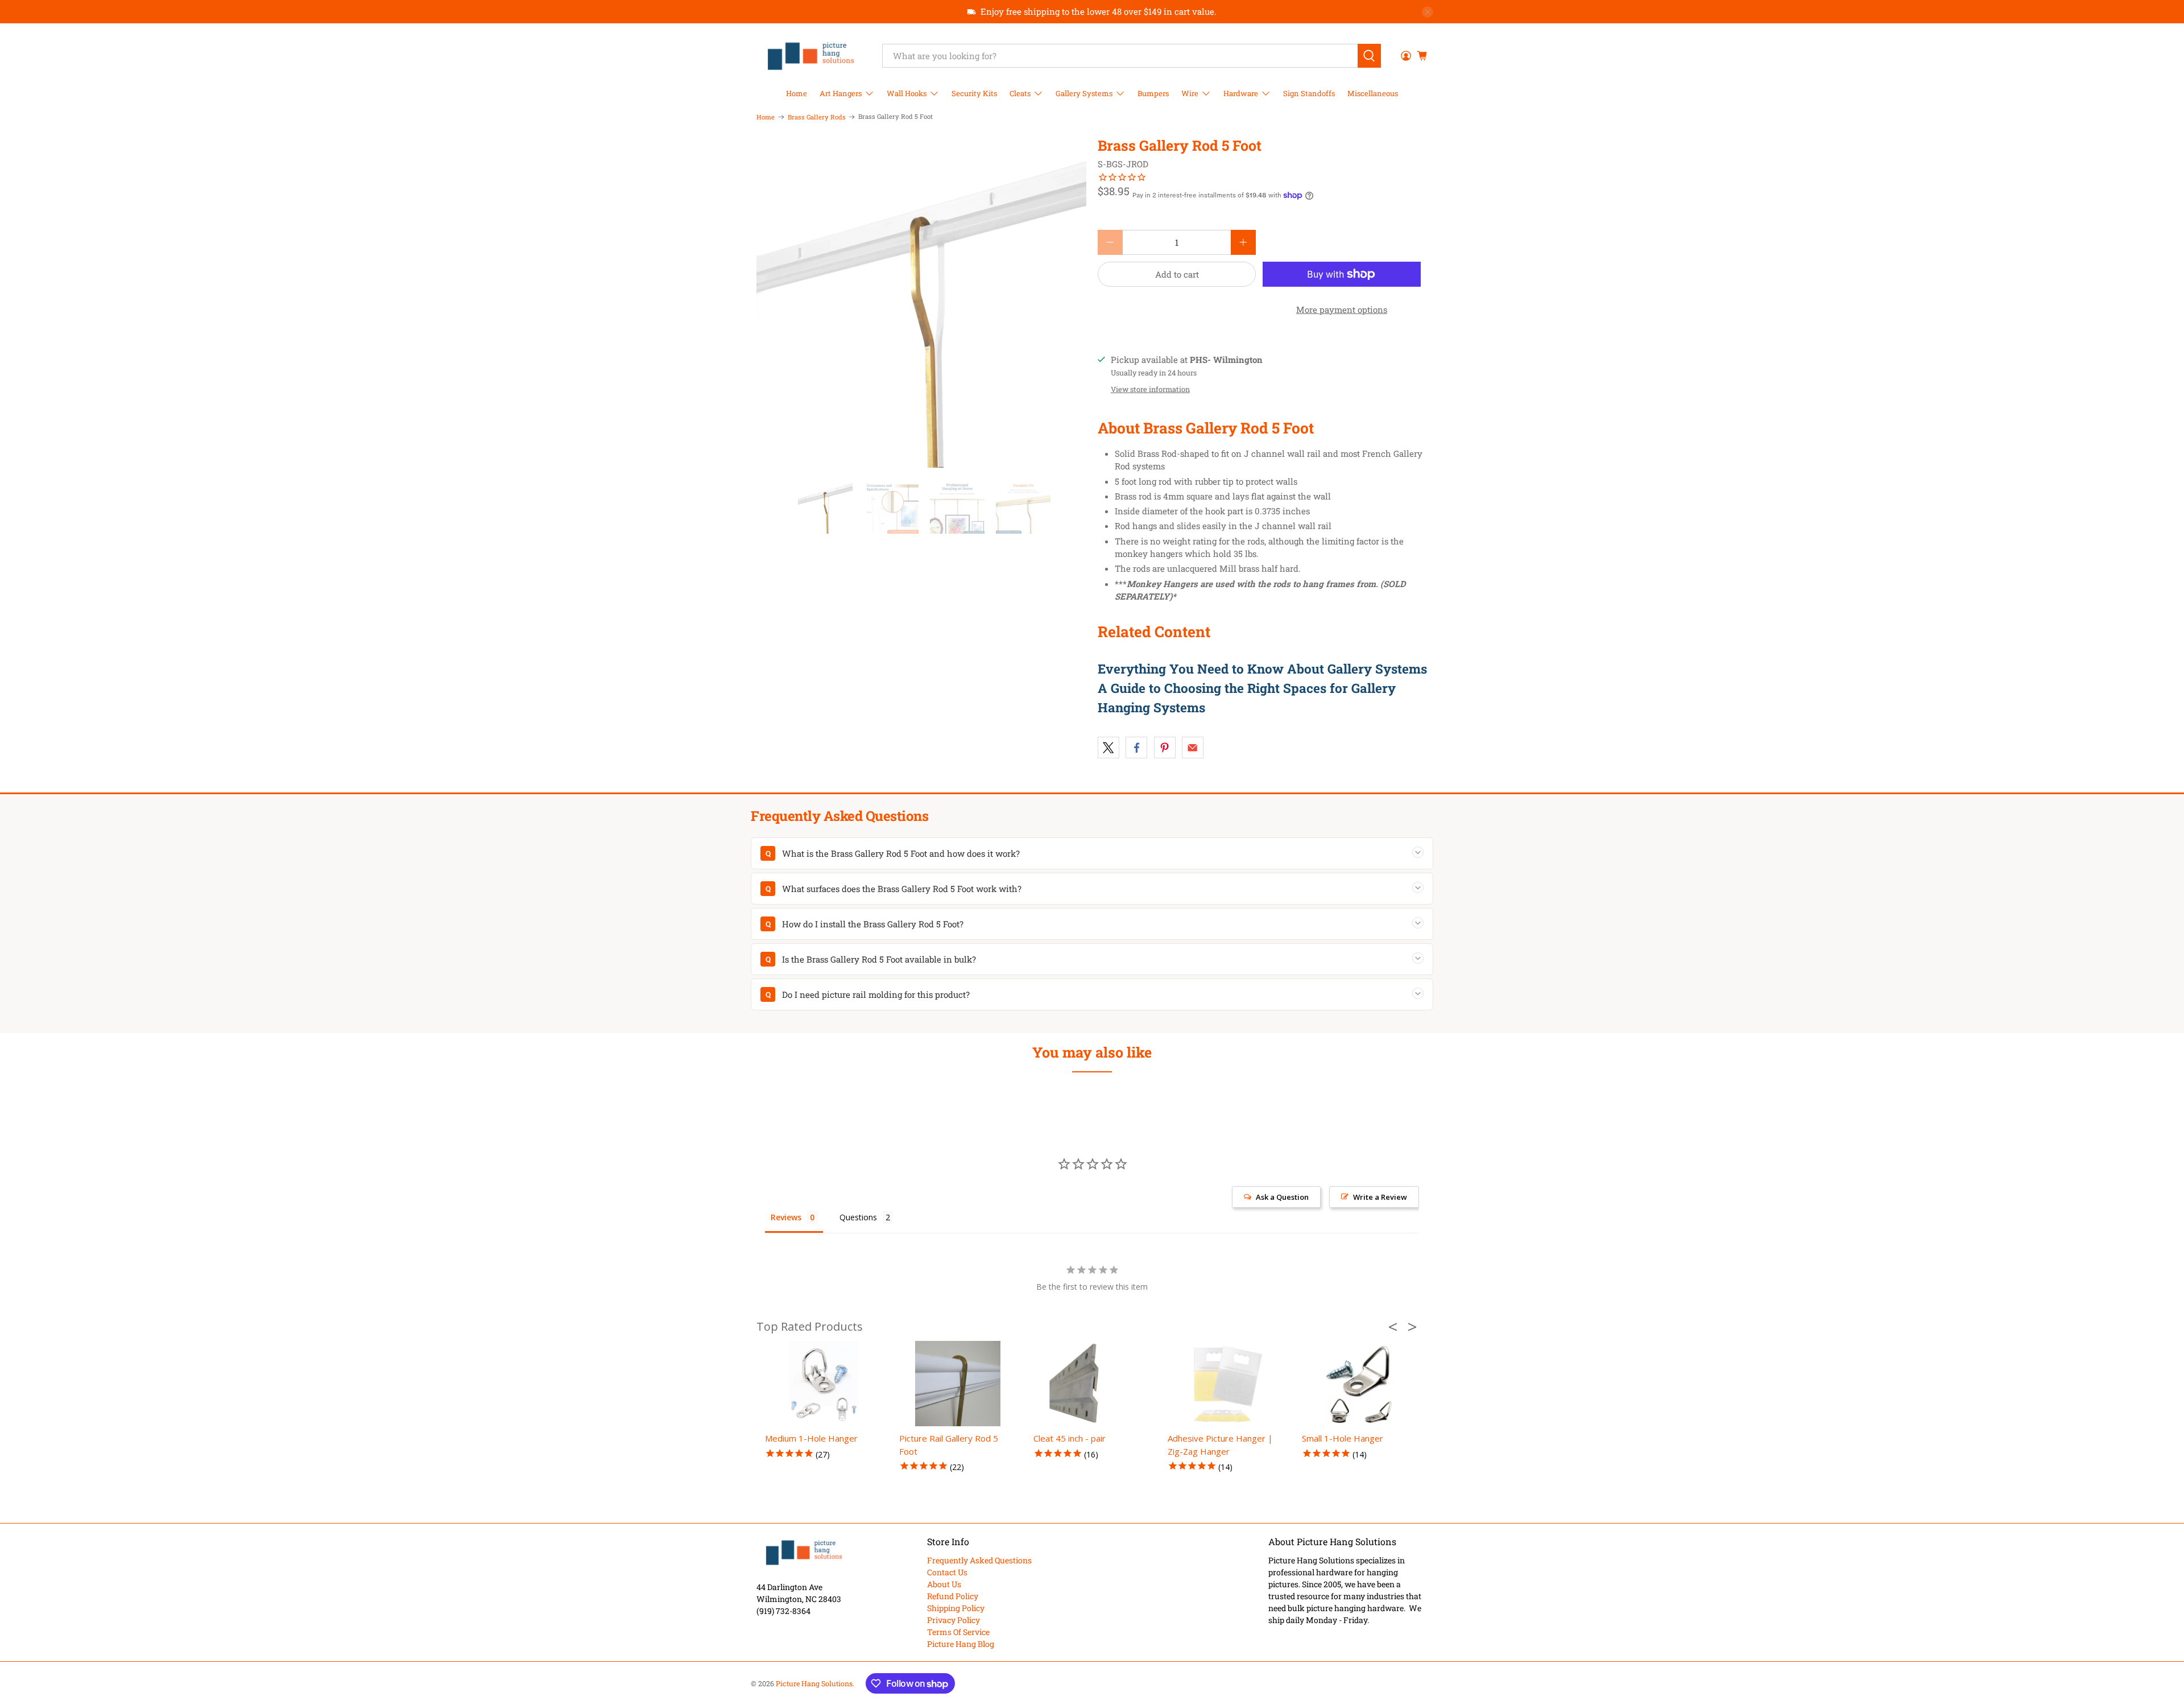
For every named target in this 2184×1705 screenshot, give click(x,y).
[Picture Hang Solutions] (811, 56)
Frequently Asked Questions (979, 1560)
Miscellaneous (1373, 93)
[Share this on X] (1108, 748)
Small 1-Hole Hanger (1343, 1438)
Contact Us (947, 1572)
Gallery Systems (1084, 93)
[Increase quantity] (1243, 242)
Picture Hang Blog (961, 1644)
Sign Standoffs (1309, 93)
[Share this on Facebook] (1136, 748)
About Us (944, 1584)
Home (797, 93)
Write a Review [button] (1380, 1197)
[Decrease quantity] (1110, 242)
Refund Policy (953, 1596)
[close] (1428, 12)
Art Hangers (841, 93)
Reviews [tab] (786, 1217)
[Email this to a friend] (1193, 748)
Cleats (1020, 93)
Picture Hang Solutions (814, 1683)
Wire (1190, 93)
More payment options (1342, 309)
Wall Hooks (907, 93)
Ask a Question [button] (1282, 1197)
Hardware (1241, 93)
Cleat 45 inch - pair (1070, 1438)
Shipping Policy (956, 1608)
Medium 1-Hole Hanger (811, 1438)
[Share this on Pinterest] (1165, 748)
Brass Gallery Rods (817, 117)
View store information (1150, 389)
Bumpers (1153, 93)
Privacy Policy (954, 1620)
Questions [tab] (858, 1217)
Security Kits (974, 93)
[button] (1396, 1327)
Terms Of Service (958, 1632)
